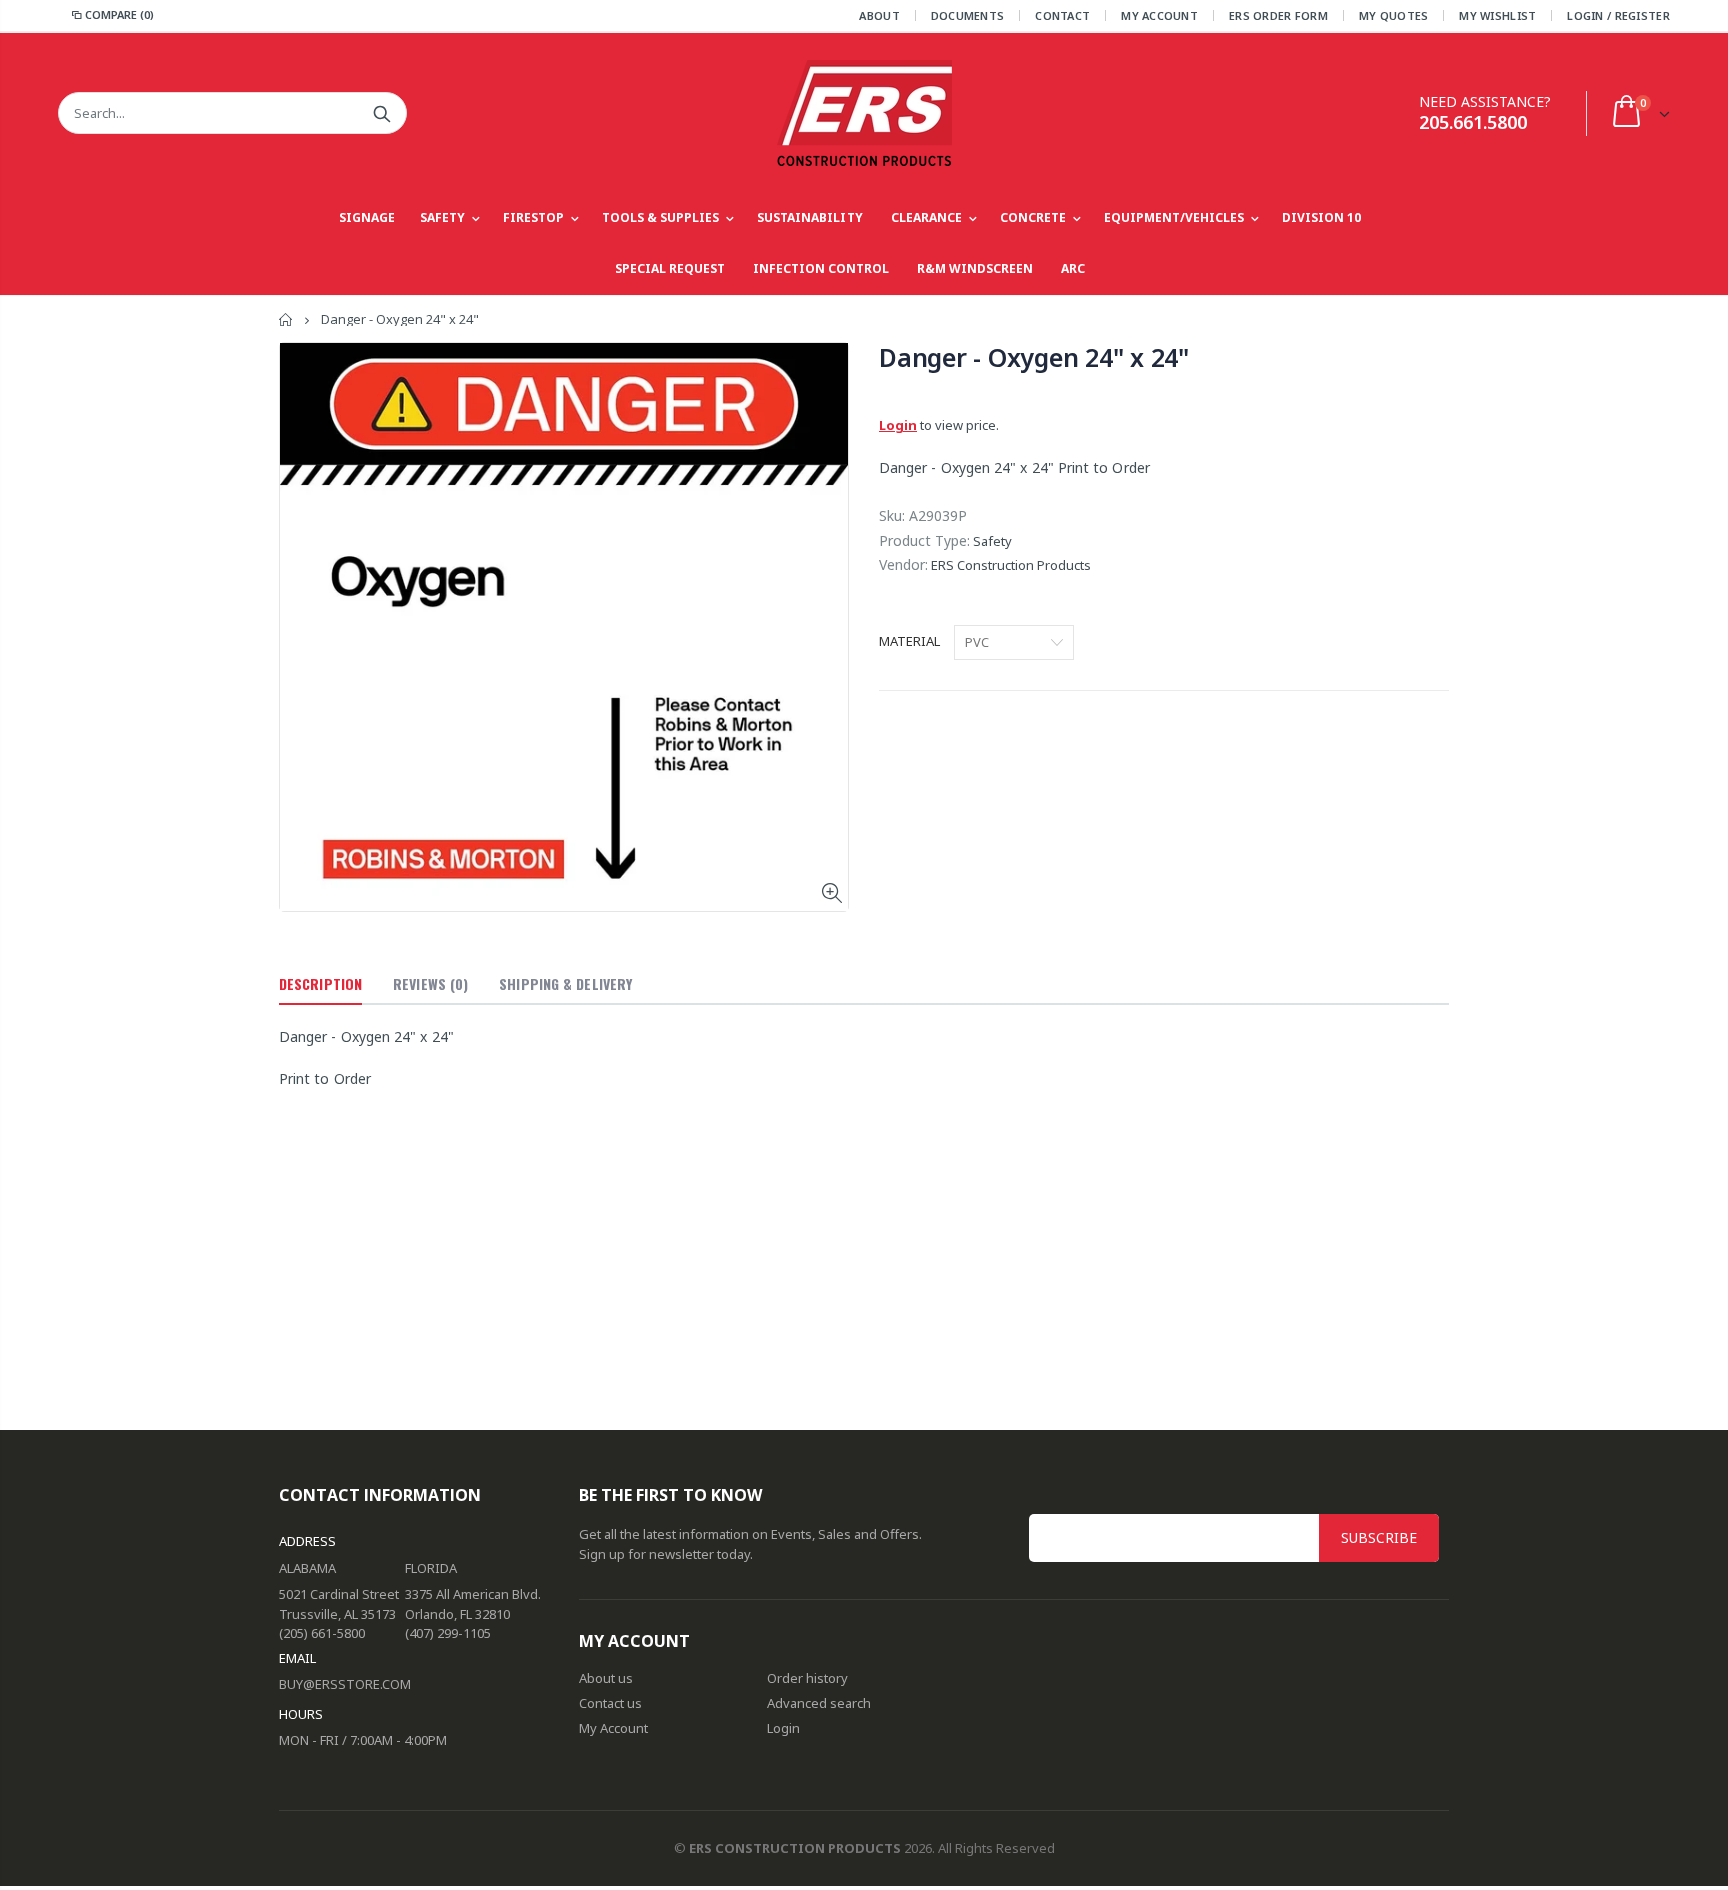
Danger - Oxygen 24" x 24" (1034, 357)
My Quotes (1393, 15)
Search (381, 113)
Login (898, 425)
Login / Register (1618, 15)
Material (909, 641)
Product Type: (924, 540)
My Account (1159, 15)
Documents (967, 15)
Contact (1062, 15)
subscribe (1379, 1537)
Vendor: (903, 564)
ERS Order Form (1278, 15)
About (879, 15)
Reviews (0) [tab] (430, 983)
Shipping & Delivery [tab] (565, 983)
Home (286, 319)
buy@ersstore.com (345, 1684)
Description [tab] (320, 983)
